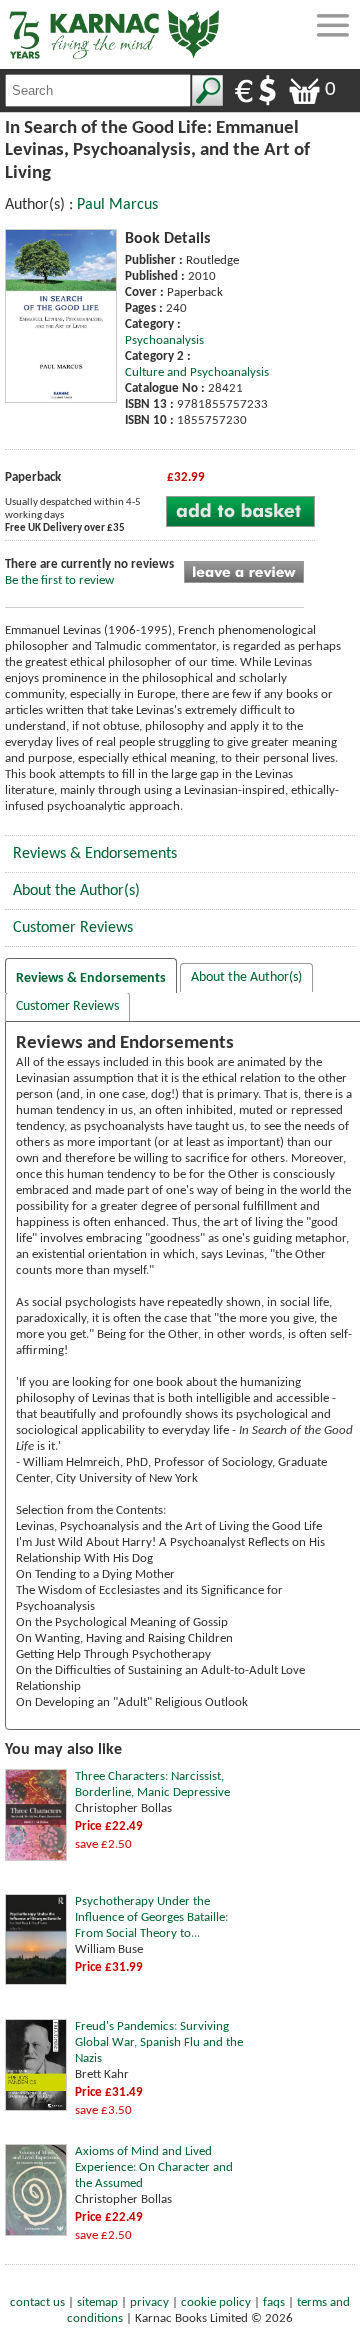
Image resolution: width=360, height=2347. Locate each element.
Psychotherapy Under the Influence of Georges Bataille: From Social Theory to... (151, 1917)
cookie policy (216, 2302)
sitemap (97, 2302)
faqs (274, 2302)
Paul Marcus (117, 205)
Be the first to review (59, 580)
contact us (37, 2302)
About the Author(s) (76, 891)
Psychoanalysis (164, 340)
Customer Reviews (73, 928)
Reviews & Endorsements (95, 854)
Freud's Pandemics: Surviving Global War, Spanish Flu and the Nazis (159, 2042)
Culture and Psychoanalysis (197, 372)
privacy (149, 2302)
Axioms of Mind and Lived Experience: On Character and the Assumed (154, 2167)
